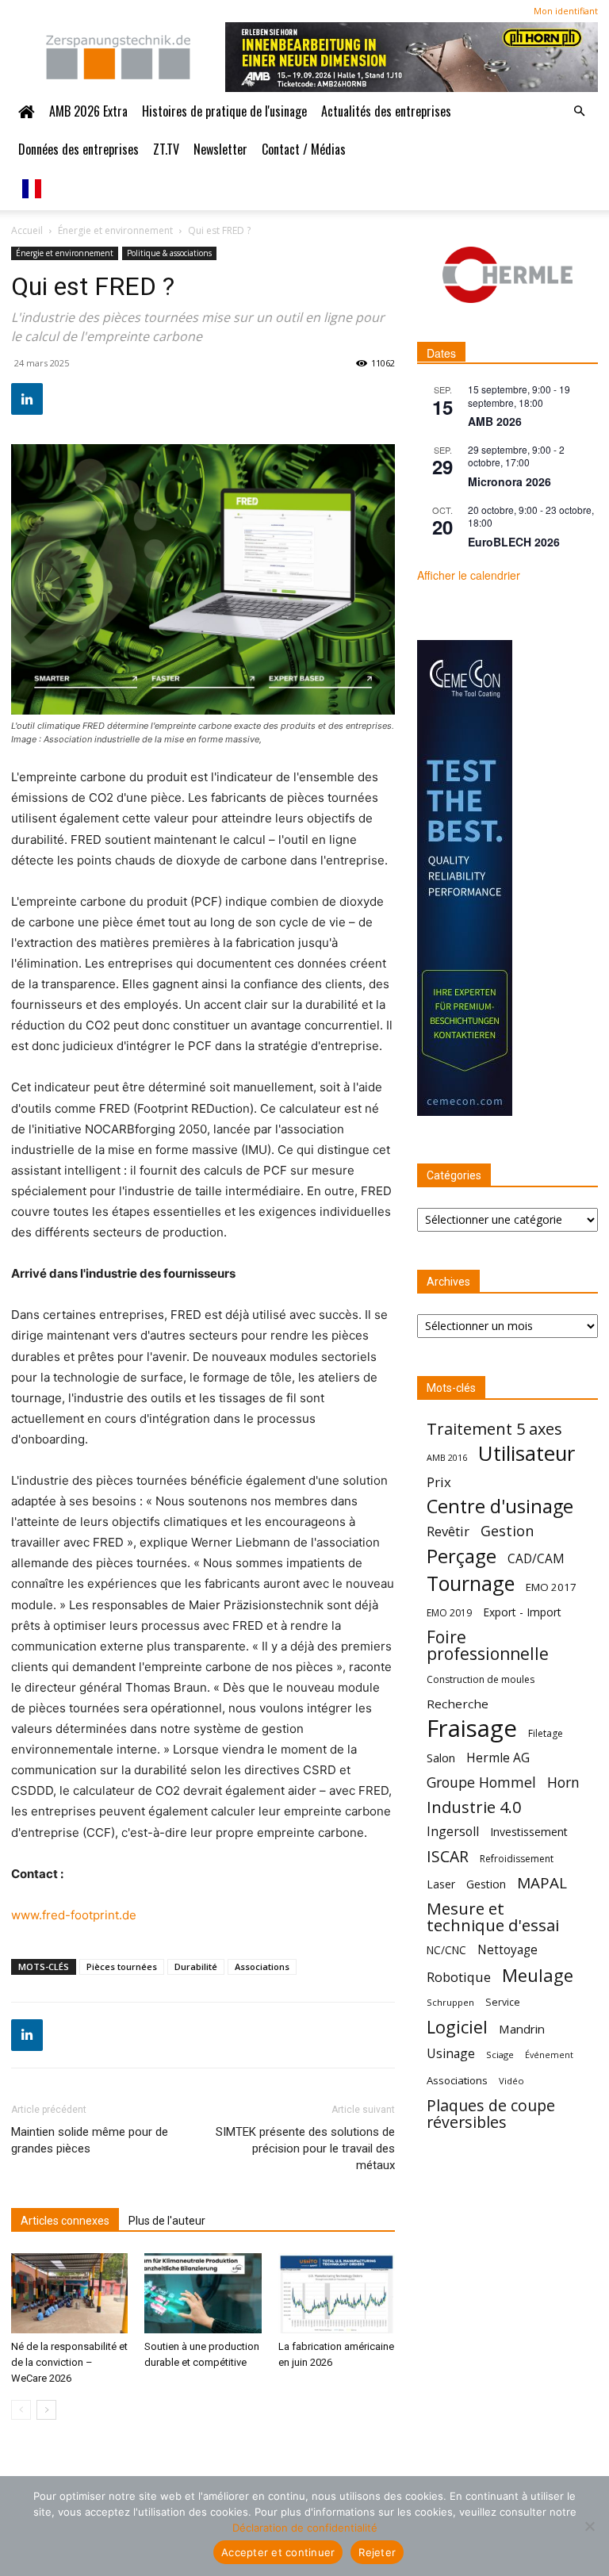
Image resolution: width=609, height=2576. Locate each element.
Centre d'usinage (500, 1506)
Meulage (538, 1975)
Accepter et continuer (278, 2552)
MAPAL (542, 1883)
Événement (549, 2055)
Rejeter (377, 2552)
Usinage (451, 2054)
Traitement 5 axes (494, 1429)
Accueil (27, 230)
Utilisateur (527, 1453)
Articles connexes (65, 2221)
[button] (579, 111)
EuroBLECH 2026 (514, 542)
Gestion (507, 1531)
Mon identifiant (566, 11)
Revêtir (448, 1531)
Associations (262, 1966)
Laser (441, 1884)
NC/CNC (446, 1950)
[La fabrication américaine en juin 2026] (337, 2293)
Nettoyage (507, 1950)
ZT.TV (166, 149)
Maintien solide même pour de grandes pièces (90, 2140)
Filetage (546, 1733)
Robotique (459, 1977)
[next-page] (46, 2410)
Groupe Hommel (481, 1782)
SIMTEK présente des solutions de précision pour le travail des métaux (305, 2149)
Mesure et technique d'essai (493, 1917)
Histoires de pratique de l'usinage (224, 111)
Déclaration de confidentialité (305, 2528)
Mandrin (522, 2029)
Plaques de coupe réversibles (491, 2114)
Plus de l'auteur (167, 2221)
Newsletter (220, 149)
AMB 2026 (495, 421)
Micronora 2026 (509, 481)
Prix (439, 1482)
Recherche (458, 1704)
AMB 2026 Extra (88, 111)
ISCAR (448, 1856)
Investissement (529, 1832)
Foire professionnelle (488, 1646)
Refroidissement (517, 1859)
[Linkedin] (27, 399)
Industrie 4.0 (474, 1807)
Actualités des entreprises (386, 111)
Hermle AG (498, 1758)
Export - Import (522, 1612)
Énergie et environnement (115, 230)
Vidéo (511, 2081)
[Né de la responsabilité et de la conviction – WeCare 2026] (69, 2293)
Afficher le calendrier (469, 575)
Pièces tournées (122, 1966)
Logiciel (457, 2027)
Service (503, 2002)
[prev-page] (21, 2410)
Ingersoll (453, 1832)
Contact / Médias (304, 149)
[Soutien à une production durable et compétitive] (203, 2293)
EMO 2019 (449, 1613)
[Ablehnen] (589, 2526)
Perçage (462, 1556)
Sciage (500, 2055)
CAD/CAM (536, 1559)
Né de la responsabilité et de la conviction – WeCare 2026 (69, 2362)
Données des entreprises (79, 149)
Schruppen (450, 2002)
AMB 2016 (447, 1457)
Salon (441, 1758)
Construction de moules (481, 1679)
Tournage (471, 1583)
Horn (563, 1782)
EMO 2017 (551, 1587)
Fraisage (472, 1729)
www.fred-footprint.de (74, 1915)
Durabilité (196, 1966)
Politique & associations (169, 253)
